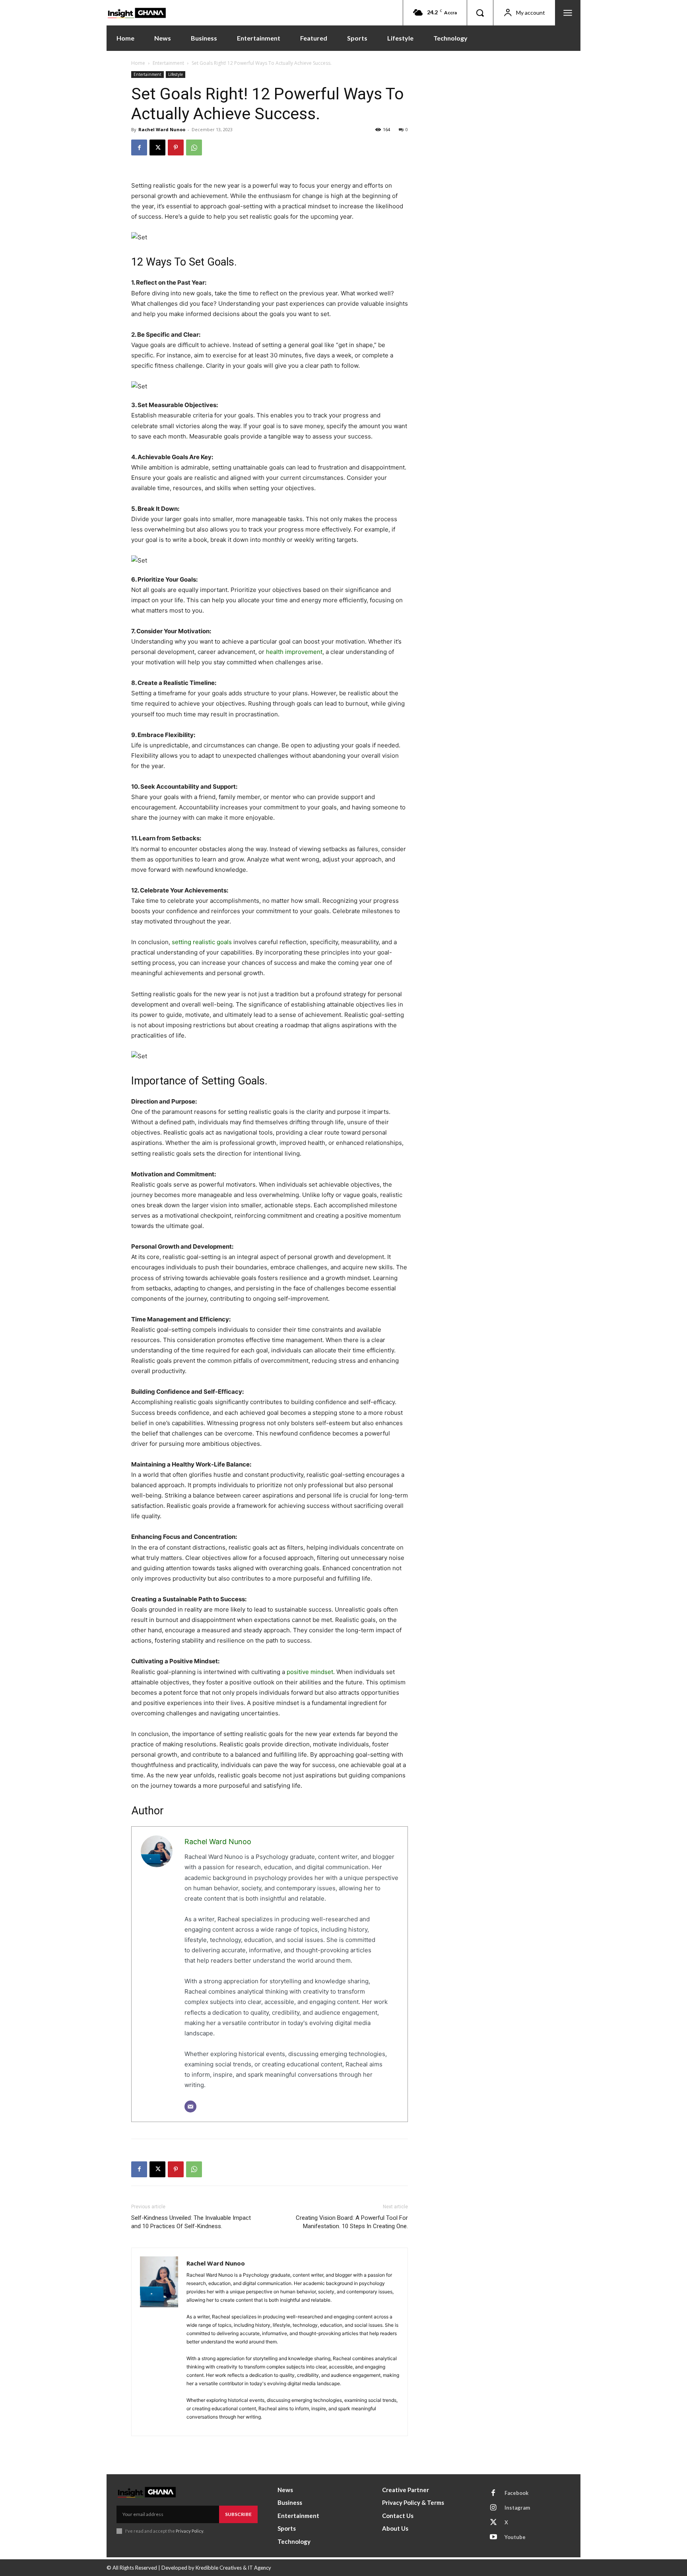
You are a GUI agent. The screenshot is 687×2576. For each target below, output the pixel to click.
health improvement (294, 652)
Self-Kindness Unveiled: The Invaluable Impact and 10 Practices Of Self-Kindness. (191, 2222)
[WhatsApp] (194, 147)
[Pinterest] (176, 147)
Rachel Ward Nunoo (162, 129)
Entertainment (168, 63)
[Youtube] (493, 2537)
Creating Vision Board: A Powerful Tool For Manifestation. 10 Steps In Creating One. (352, 2222)
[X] (157, 147)
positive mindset (310, 1672)
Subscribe (238, 2514)
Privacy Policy (189, 2531)
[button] (480, 13)
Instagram (517, 2508)
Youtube (515, 2537)
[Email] (190, 2107)
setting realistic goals (202, 942)
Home (138, 63)
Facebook (516, 2493)
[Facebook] (139, 147)
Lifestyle (176, 74)
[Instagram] (493, 2508)
